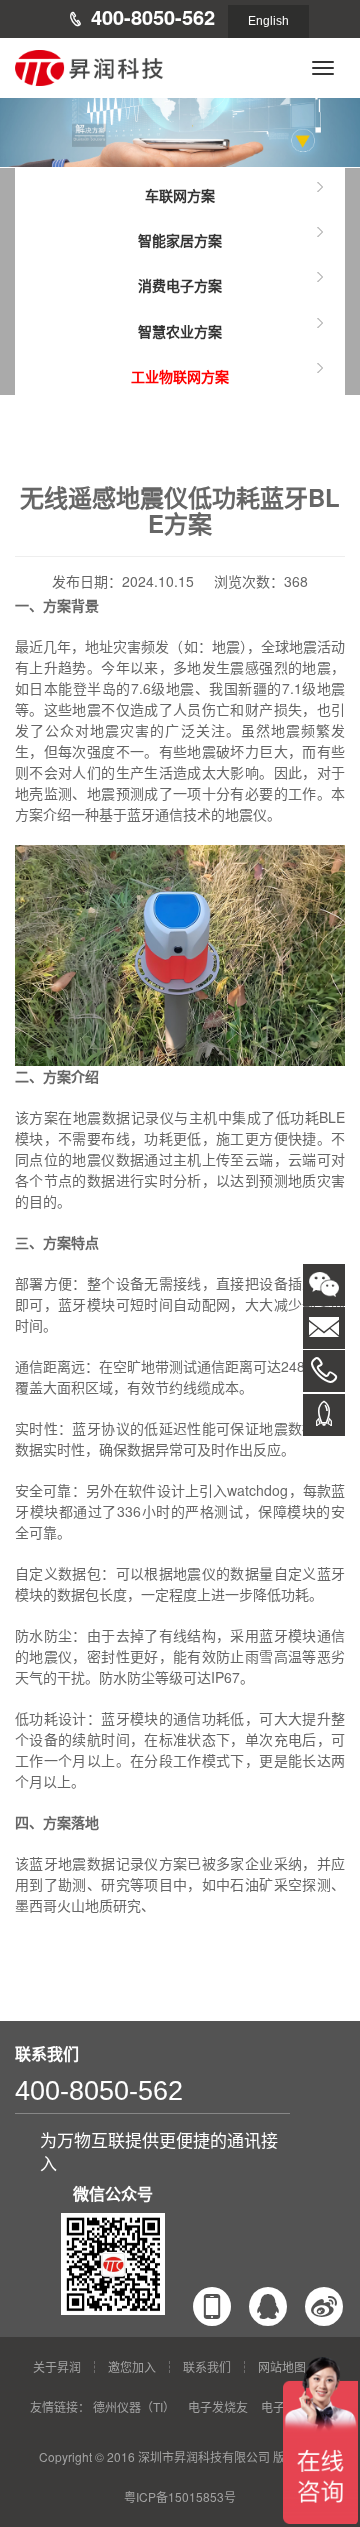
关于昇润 (57, 2366)
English (268, 21)
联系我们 (207, 2366)
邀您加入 (132, 2366)
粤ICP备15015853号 (180, 2496)
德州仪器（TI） (134, 2406)
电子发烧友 (218, 2406)
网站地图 (282, 2366)
